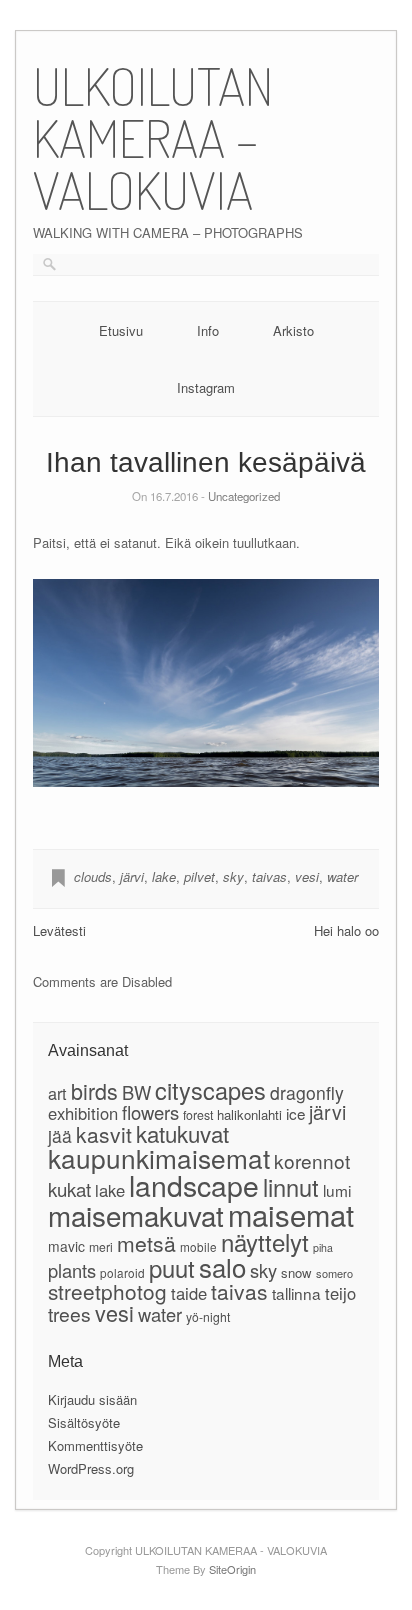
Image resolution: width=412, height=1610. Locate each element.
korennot (312, 1160)
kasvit (104, 1134)
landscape (194, 1184)
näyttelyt (265, 1241)
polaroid (122, 1272)
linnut (291, 1187)
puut (172, 1268)
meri (101, 1246)
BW (136, 1092)
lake (164, 876)
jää (60, 1135)
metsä (146, 1243)
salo (222, 1266)
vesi (307, 876)
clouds (93, 876)
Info (208, 330)
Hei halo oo (346, 930)
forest (198, 1115)
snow (296, 1272)
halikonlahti (249, 1114)
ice (295, 1113)
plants (72, 1270)
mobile (198, 1246)
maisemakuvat (136, 1215)
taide (189, 1293)
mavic (66, 1246)
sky (233, 876)
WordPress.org (91, 1468)
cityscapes (210, 1090)
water (342, 876)
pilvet (199, 876)
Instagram (206, 387)
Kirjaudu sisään (92, 1399)
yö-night (208, 1316)
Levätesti (59, 930)
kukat (69, 1188)
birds (94, 1090)
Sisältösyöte (84, 1422)
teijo (340, 1293)
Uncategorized (244, 496)
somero (334, 1273)
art (57, 1093)
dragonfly (307, 1092)
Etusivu (121, 330)
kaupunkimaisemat (159, 1157)
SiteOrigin (232, 1569)
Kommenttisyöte (95, 1445)
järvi (132, 876)
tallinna (296, 1293)
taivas (269, 876)
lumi (337, 1190)
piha (323, 1247)
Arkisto (293, 330)
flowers (150, 1112)
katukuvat (182, 1133)
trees (69, 1313)
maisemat (291, 1214)
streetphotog (107, 1291)
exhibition (83, 1113)
